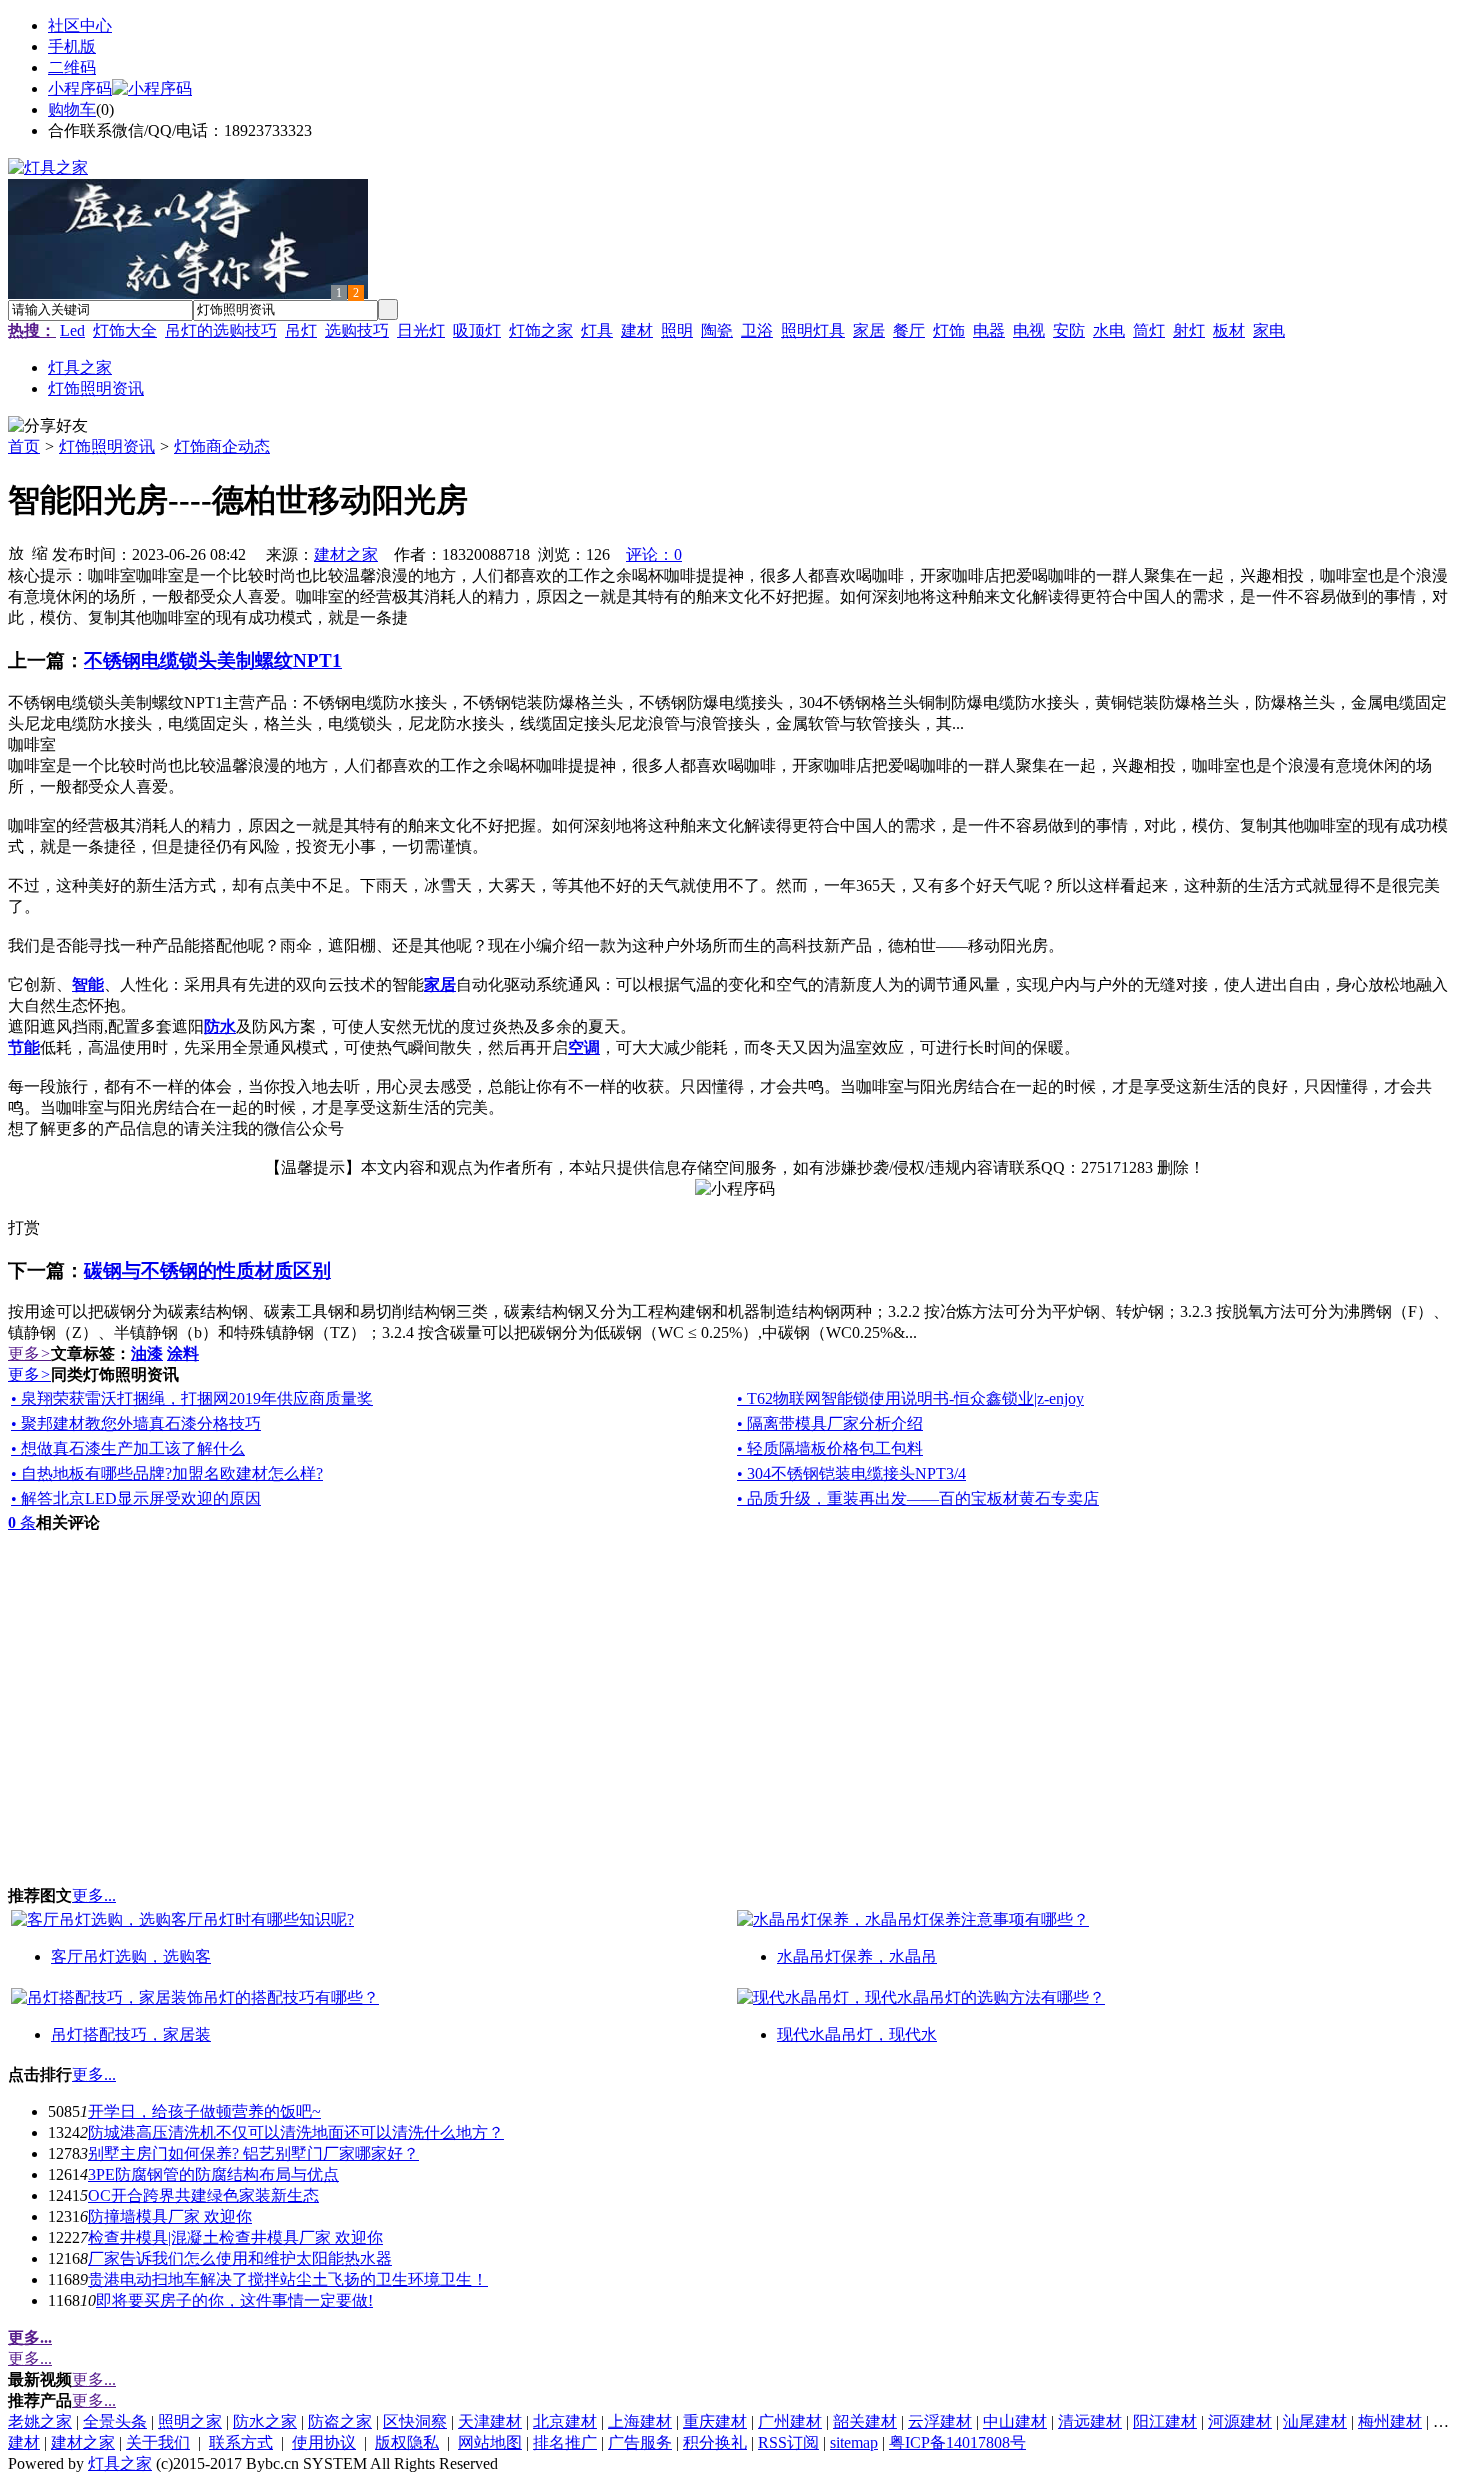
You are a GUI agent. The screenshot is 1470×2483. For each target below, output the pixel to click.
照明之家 (190, 2421)
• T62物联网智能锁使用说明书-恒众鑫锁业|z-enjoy (910, 1398)
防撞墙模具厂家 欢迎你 (170, 2216)
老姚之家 (40, 2421)
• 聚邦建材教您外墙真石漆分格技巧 (136, 1423)
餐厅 (909, 330)
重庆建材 (715, 2421)
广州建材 (790, 2421)
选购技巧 (357, 330)
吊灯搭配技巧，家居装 (131, 2034)
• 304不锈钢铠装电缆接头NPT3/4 (851, 1473)
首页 (24, 446)
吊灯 (301, 330)
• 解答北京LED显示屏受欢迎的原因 (136, 1498)
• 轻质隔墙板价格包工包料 (830, 1448)
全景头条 (115, 2421)
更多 (29, 1353)
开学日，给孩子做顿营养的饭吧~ (204, 2111)
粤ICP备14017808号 (957, 2442)
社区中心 (80, 25)
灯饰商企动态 (222, 446)
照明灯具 (813, 330)
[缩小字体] (40, 552)
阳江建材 (1165, 2421)
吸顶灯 (477, 330)
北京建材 (565, 2421)
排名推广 (565, 2442)
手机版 (72, 46)
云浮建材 (940, 2421)
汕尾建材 (1315, 2421)
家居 (869, 330)
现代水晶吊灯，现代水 (857, 2034)
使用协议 (324, 2442)
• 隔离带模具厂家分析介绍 (830, 1423)
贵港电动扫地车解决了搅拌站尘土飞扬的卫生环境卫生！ (288, 2279)
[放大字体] (16, 552)
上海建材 (640, 2421)
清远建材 (1090, 2421)
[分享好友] (48, 426)
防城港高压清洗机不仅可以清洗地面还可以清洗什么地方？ (296, 2132)
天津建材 (490, 2421)
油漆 (147, 1353)
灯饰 (949, 330)
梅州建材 (1390, 2421)
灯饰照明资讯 (107, 446)
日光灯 (421, 330)
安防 (1069, 330)
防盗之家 (340, 2421)
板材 (1229, 330)
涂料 (183, 1353)
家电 (1269, 330)
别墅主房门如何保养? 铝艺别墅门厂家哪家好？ (253, 2153)
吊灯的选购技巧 (221, 330)
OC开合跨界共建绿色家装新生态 (203, 2195)
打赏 (24, 1227)
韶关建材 (865, 2421)
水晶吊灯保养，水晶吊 (857, 1956)
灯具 (597, 330)
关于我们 (158, 2442)
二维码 (72, 67)
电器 (989, 330)
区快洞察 (415, 2421)
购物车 (72, 109)
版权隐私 (407, 2442)
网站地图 (490, 2442)
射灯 (1189, 330)
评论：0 (654, 554)
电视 (1029, 330)
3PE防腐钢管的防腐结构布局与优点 (213, 2174)
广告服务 (640, 2442)
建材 (637, 330)
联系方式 (241, 2442)
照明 (677, 330)
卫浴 (757, 330)
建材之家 (346, 554)
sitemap (854, 2442)
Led (72, 330)
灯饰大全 (125, 330)
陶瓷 (717, 330)
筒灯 (1149, 330)
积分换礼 (715, 2442)
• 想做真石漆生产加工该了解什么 (128, 1448)
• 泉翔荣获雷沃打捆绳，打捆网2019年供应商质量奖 (192, 1398)
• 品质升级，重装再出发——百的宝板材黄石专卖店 (918, 1498)
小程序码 (80, 88)
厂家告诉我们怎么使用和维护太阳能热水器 (240, 2258)
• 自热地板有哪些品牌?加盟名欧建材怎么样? (167, 1473)
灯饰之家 (541, 330)
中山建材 (1015, 2421)
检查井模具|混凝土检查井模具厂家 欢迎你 (235, 2237)
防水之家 (265, 2421)
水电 (1109, 330)
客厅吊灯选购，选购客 (131, 1956)
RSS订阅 (788, 2442)
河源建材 (1240, 2421)
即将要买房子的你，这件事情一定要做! (234, 2300)
